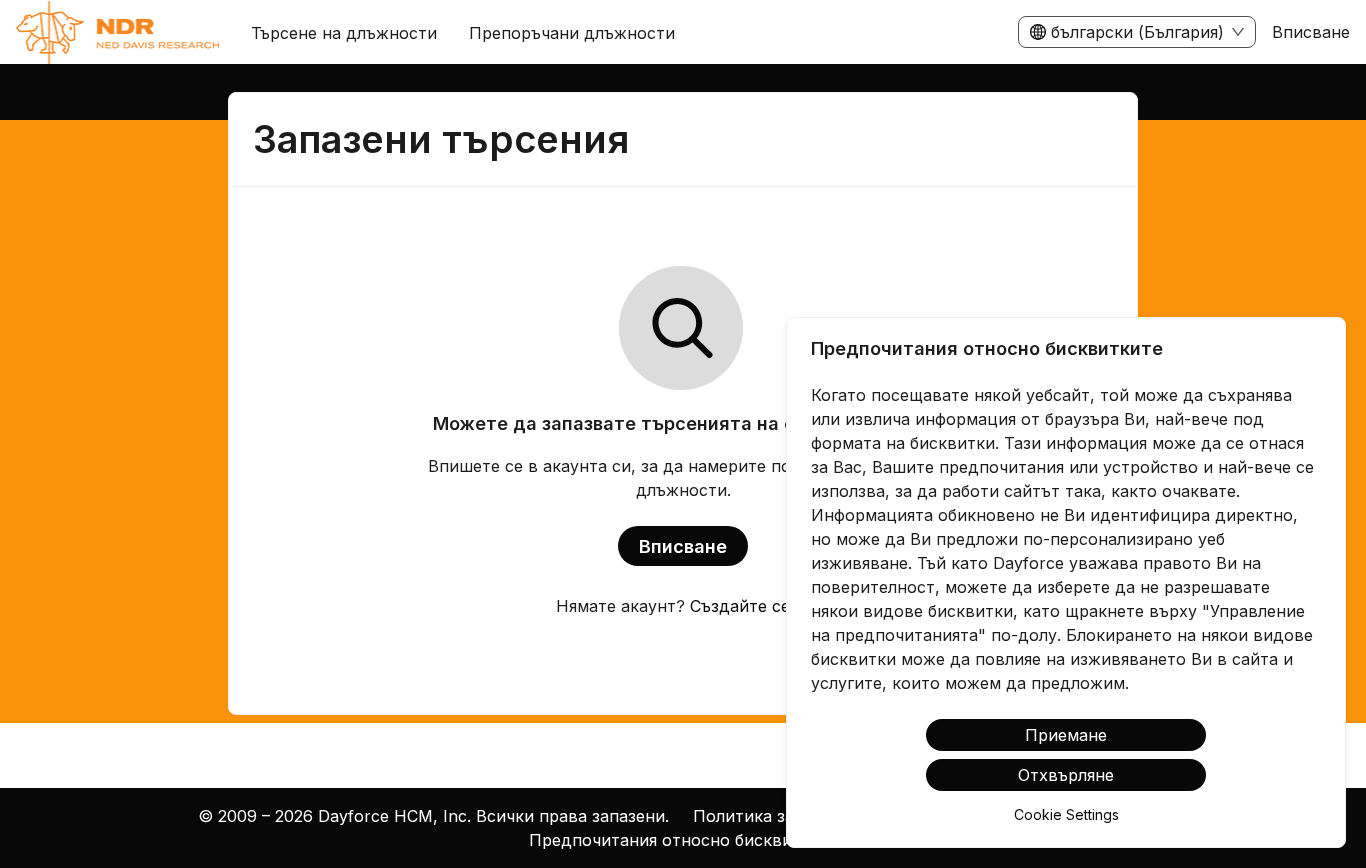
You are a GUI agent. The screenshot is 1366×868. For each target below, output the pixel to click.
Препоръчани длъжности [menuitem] (572, 33)
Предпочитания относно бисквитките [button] (683, 840)
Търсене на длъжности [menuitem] (344, 33)
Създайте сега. (750, 606)
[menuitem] (117, 33)
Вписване (1311, 32)
